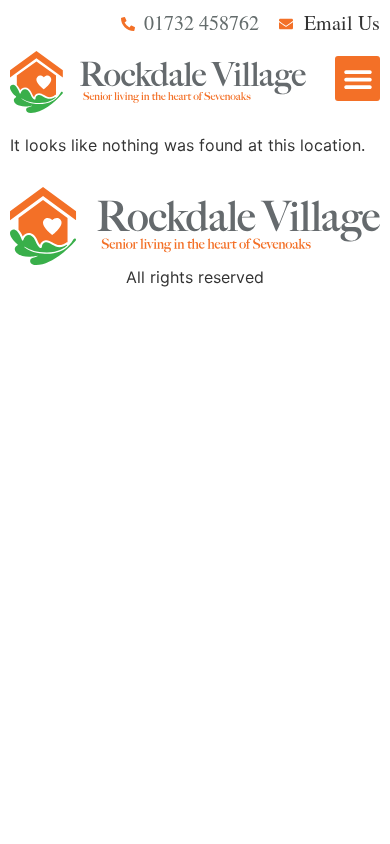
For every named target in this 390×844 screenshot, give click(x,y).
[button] (357, 78)
